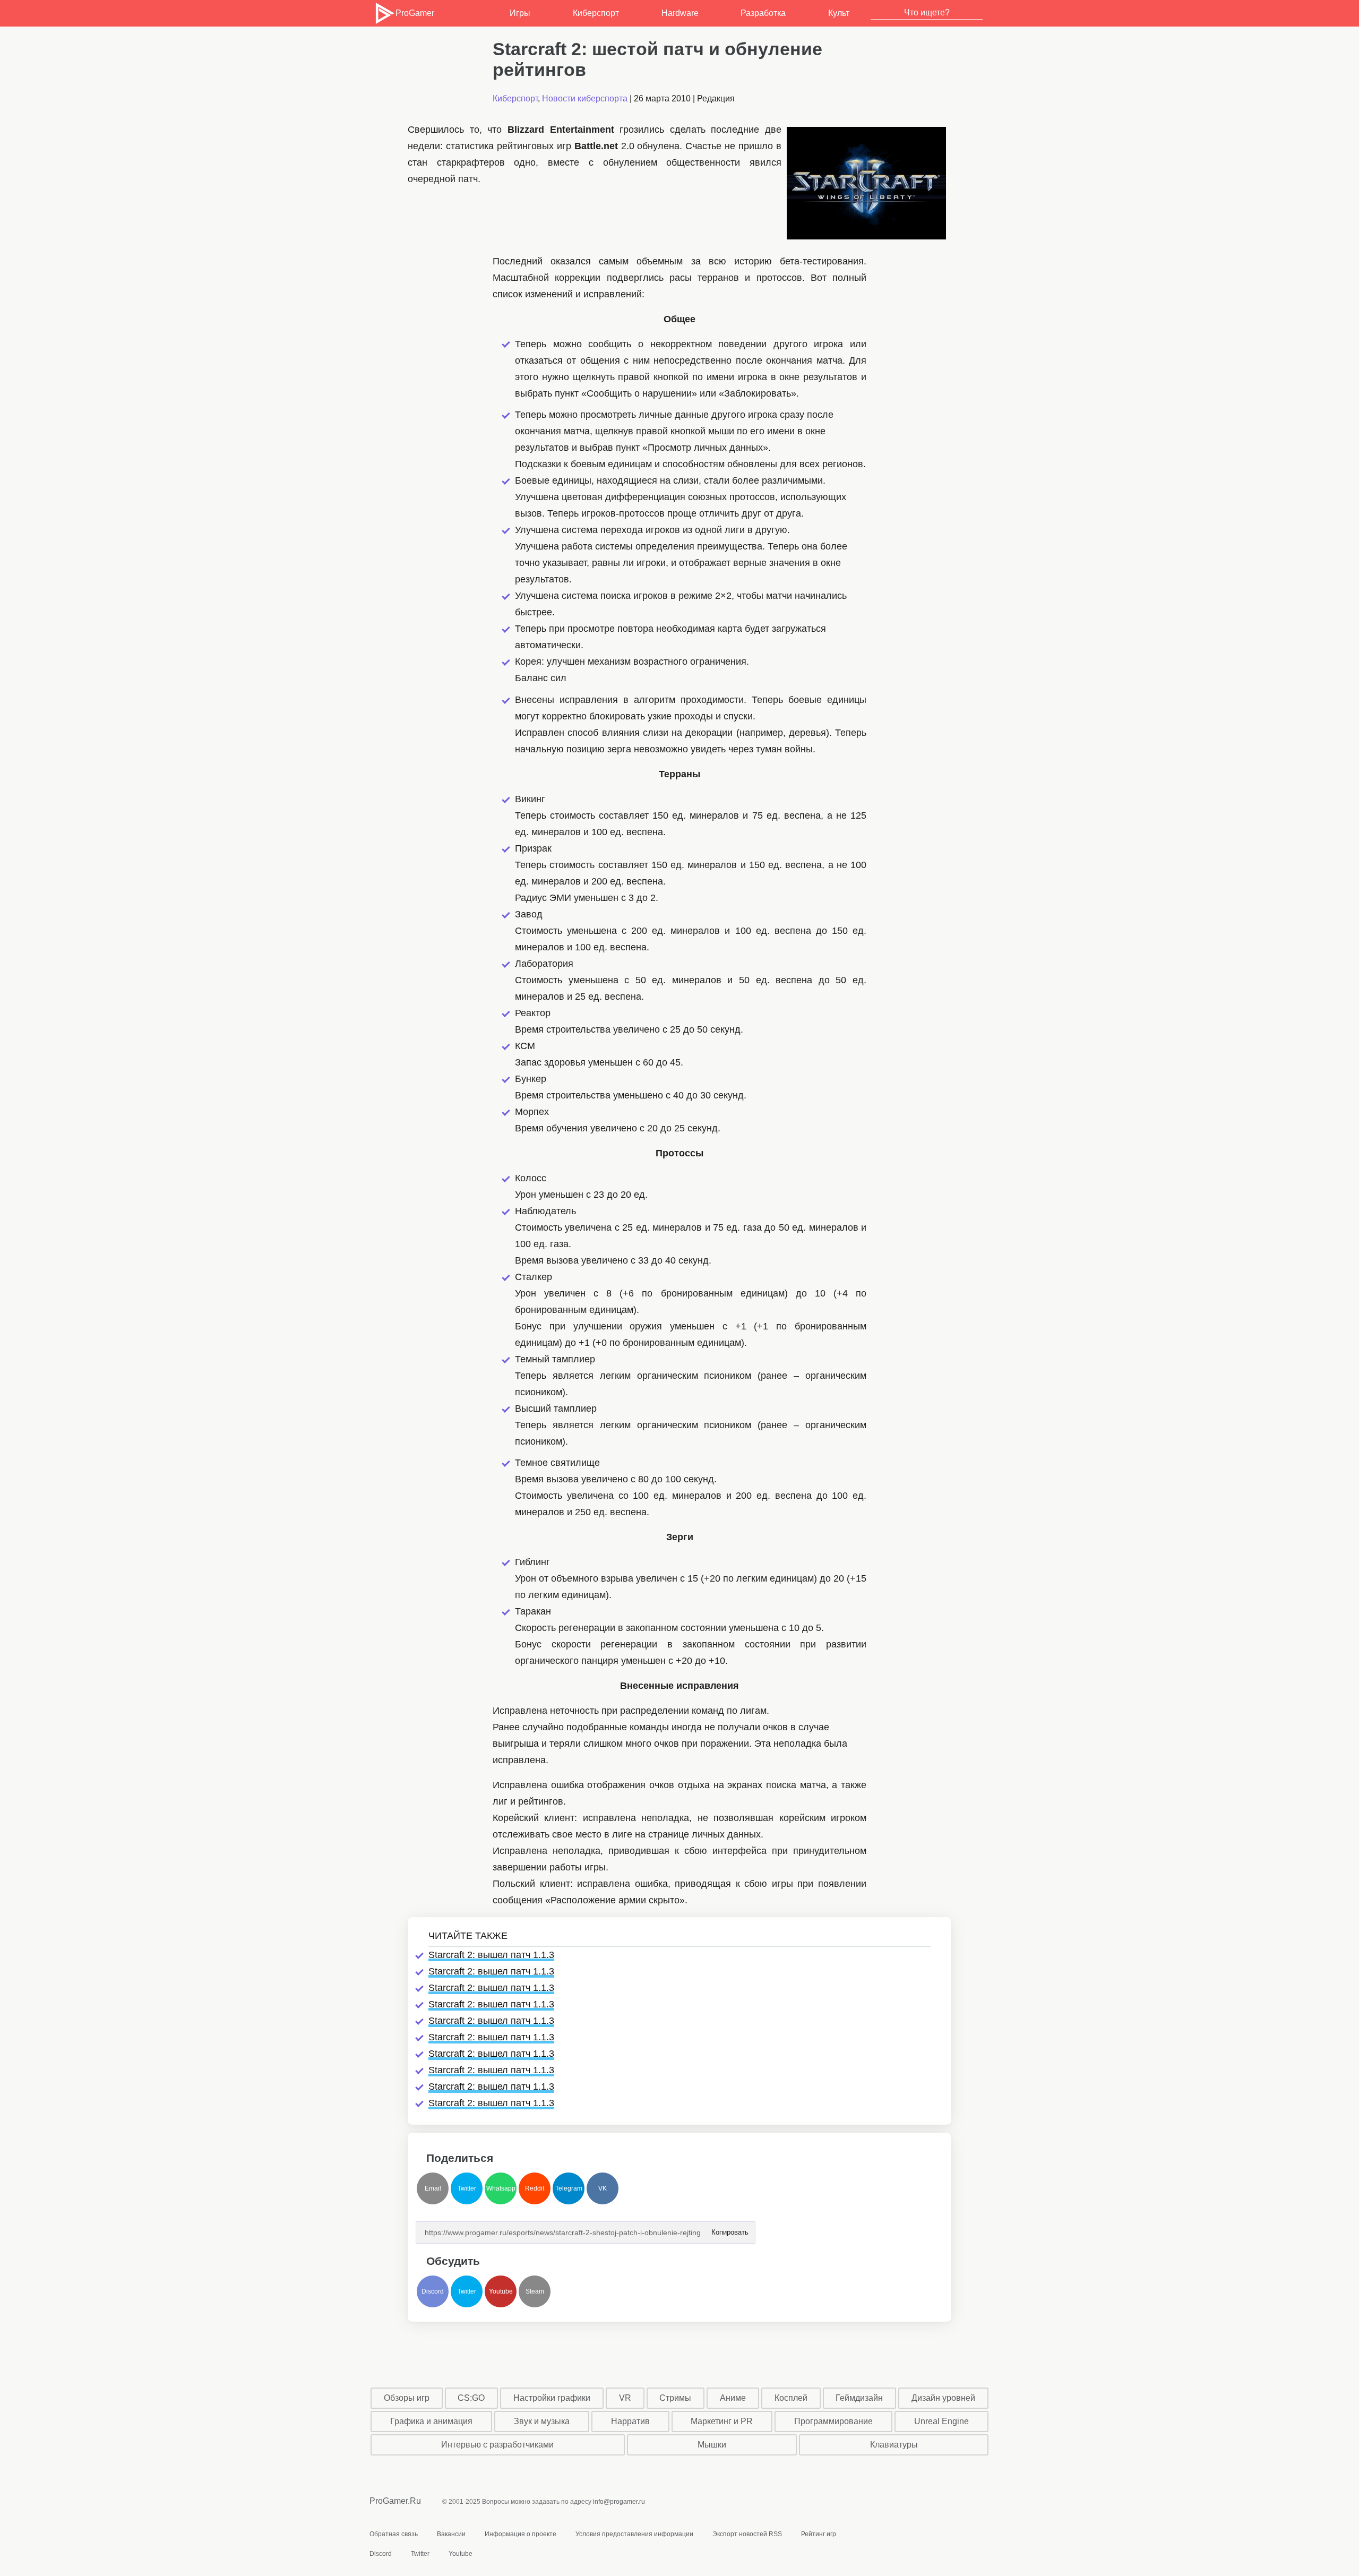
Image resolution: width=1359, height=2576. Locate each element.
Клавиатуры (894, 2445)
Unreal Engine (941, 2421)
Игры (520, 13)
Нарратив (630, 2421)
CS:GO (471, 2398)
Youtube (501, 2291)
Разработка (763, 13)
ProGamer (415, 13)
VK (603, 2188)
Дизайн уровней (943, 2398)
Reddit (535, 2188)
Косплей (791, 2398)
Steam (535, 2291)
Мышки (712, 2445)
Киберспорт (596, 13)
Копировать (729, 2229)
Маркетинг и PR (722, 2421)
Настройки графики (552, 2398)
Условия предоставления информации (634, 2534)
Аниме (733, 2398)
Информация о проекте (521, 2534)
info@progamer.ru (619, 2502)
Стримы (675, 2398)
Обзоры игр (407, 2398)
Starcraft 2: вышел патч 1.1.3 (491, 1955)
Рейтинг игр (819, 2534)
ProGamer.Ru (395, 2501)
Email (433, 2188)
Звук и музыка (542, 2421)
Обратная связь (394, 2534)
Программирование (833, 2421)
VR (625, 2398)
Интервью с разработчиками (497, 2445)
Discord (433, 2291)
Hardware (680, 13)
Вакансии (451, 2534)
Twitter (467, 2188)
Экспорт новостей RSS (747, 2534)
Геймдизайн (859, 2398)
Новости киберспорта (585, 98)
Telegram (569, 2188)
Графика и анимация (431, 2421)
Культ (839, 13)
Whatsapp (501, 2188)
